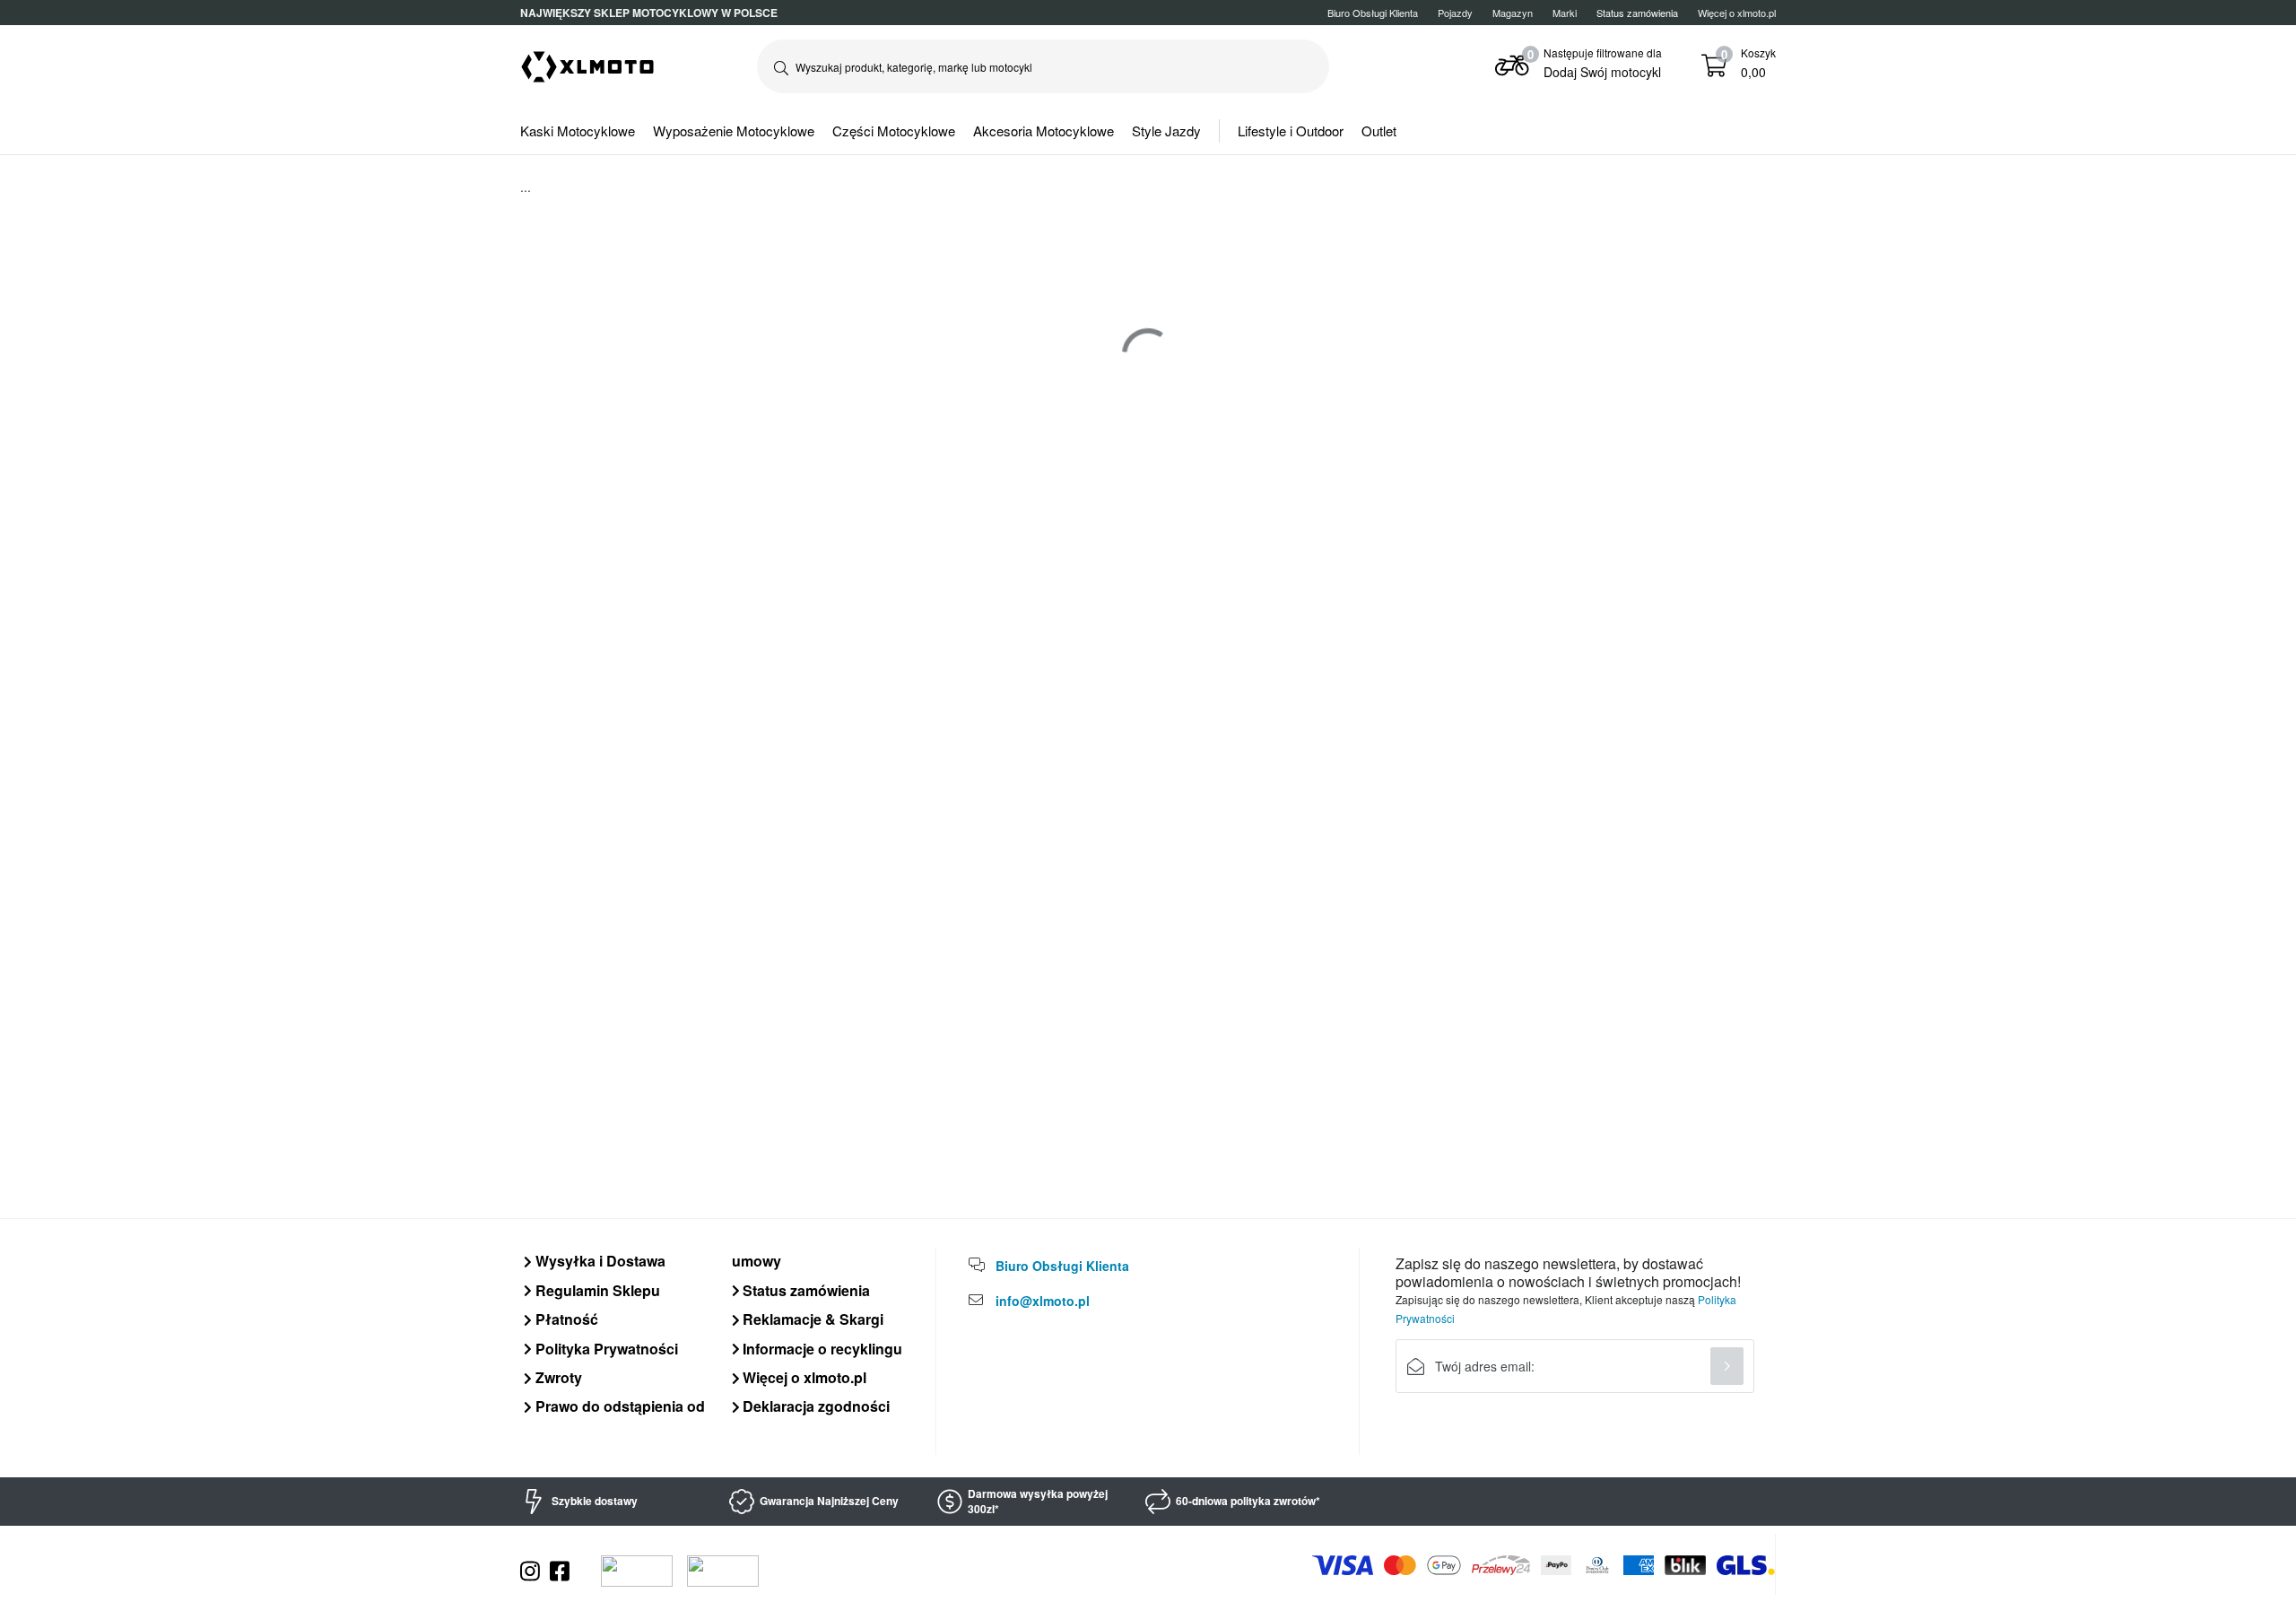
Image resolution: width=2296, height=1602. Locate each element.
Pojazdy (1455, 13)
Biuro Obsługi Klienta (1373, 13)
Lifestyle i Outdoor (1291, 131)
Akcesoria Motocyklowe (1044, 131)
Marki (1565, 13)
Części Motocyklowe (894, 131)
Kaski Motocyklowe (578, 131)
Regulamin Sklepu (596, 1290)
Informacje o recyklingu (821, 1349)
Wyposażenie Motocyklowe (734, 131)
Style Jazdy (1166, 131)
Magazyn (1513, 13)
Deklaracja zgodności (814, 1406)
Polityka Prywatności (605, 1349)
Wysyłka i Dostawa (599, 1261)
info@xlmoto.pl (1043, 1301)
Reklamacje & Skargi (811, 1319)
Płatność (565, 1319)
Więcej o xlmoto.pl (1737, 13)
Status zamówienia (804, 1290)
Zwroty (557, 1377)
